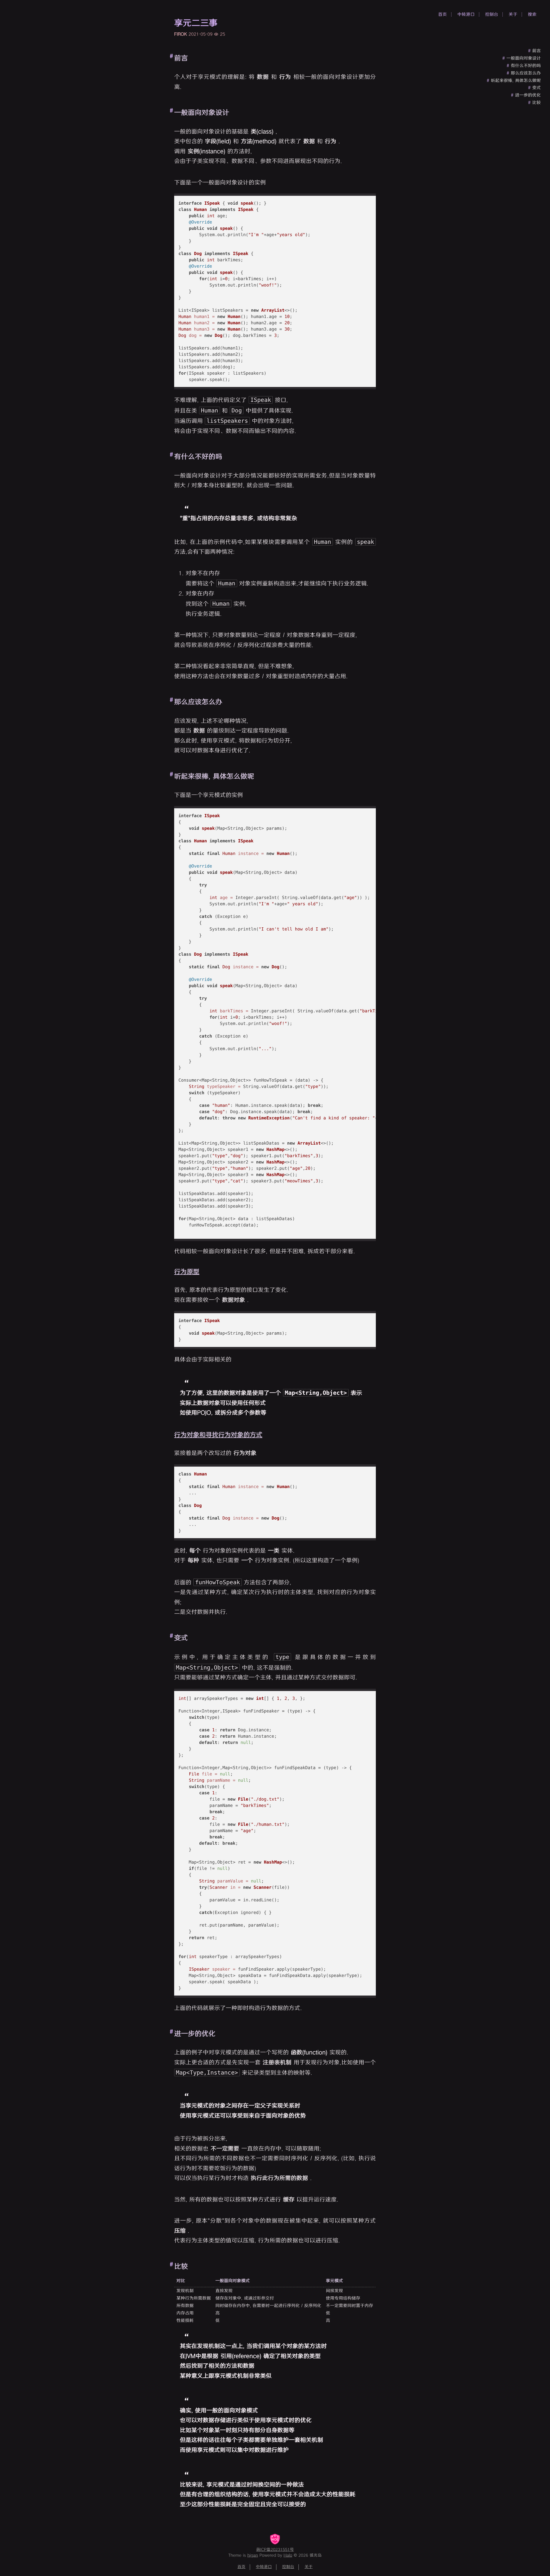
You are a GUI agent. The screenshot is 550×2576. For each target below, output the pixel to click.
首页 (443, 14)
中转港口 (466, 14)
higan (253, 2556)
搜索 (532, 14)
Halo (288, 2556)
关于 (513, 14)
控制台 (492, 14)
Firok (181, 34)
